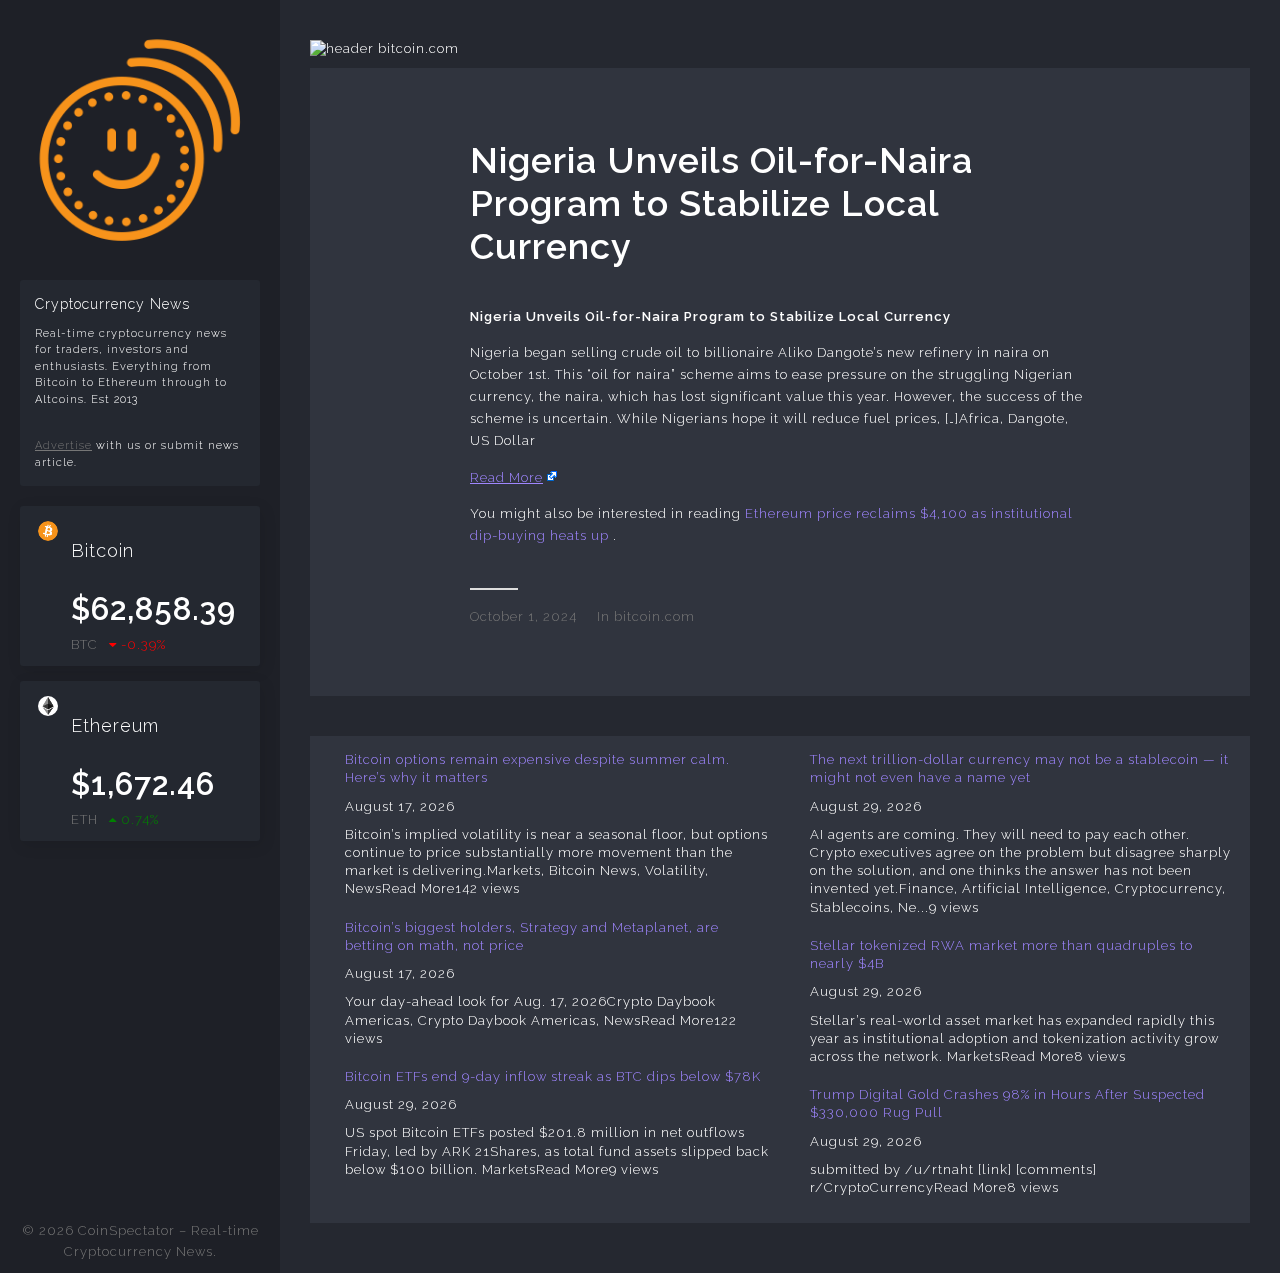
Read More (506, 477)
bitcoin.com (654, 616)
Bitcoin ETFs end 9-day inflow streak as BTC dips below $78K (553, 1076)
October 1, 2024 (523, 616)
